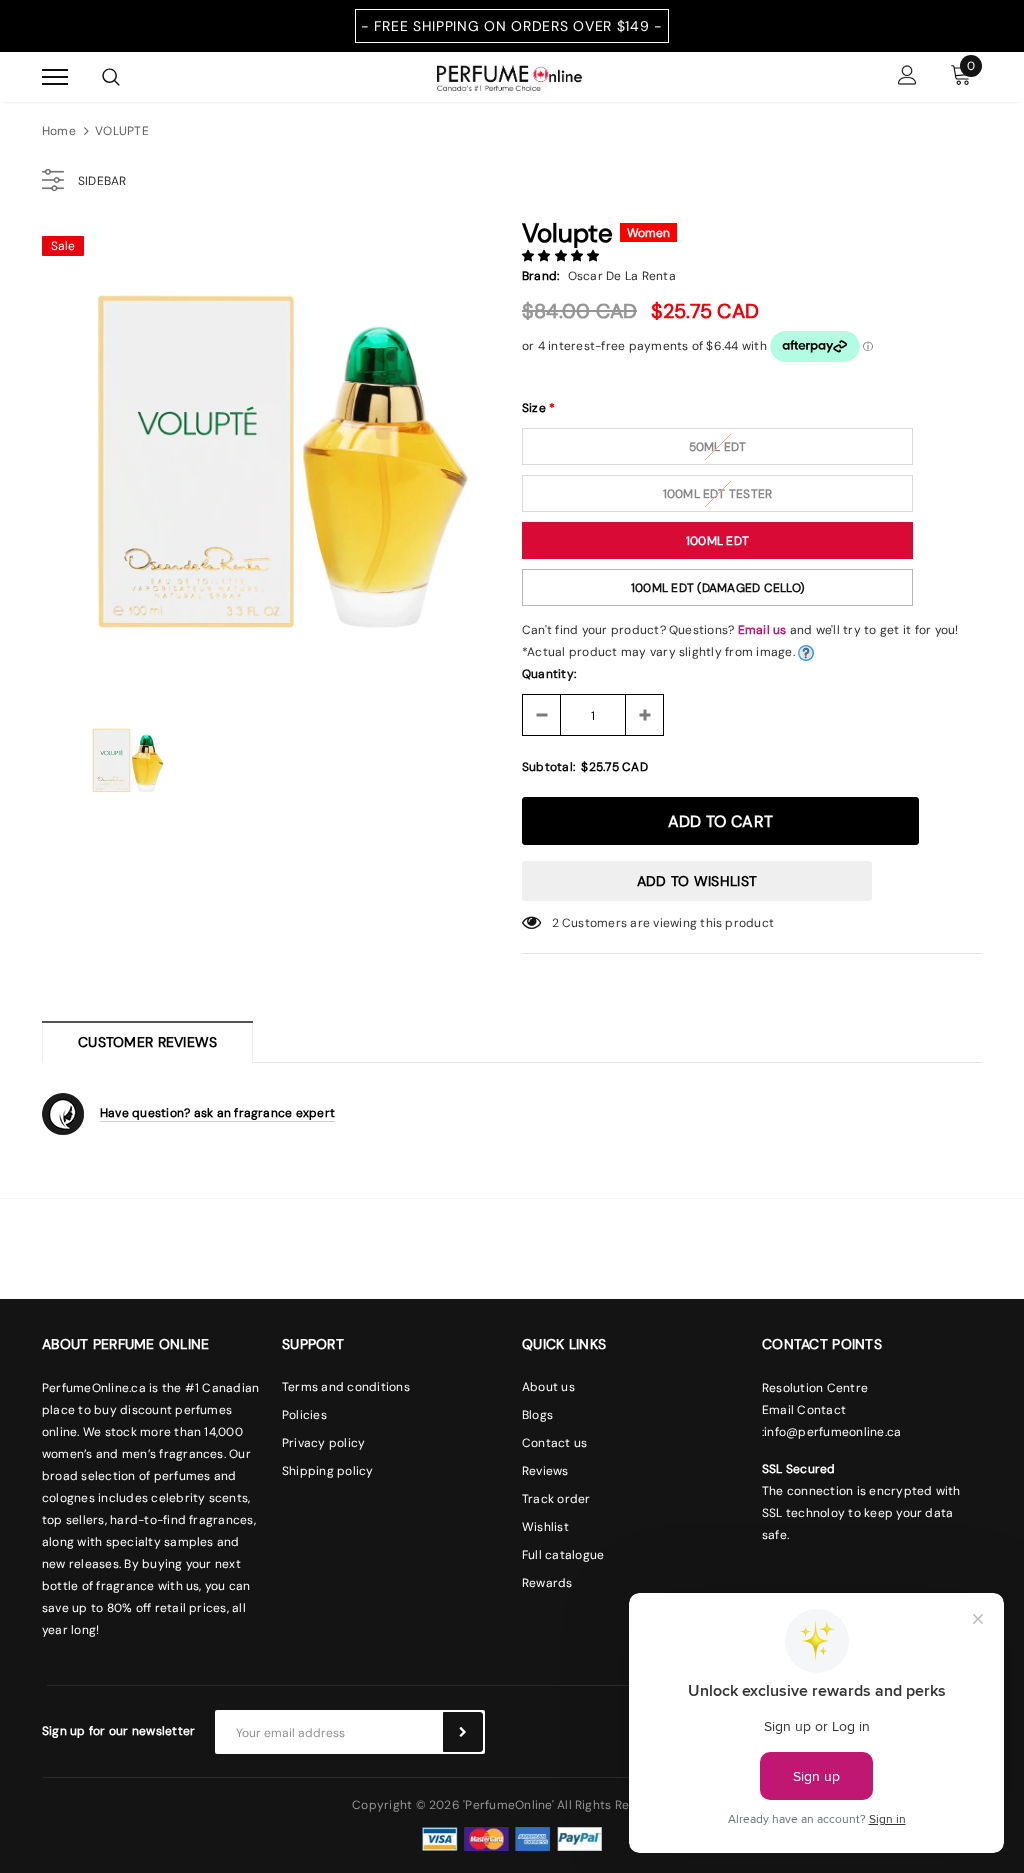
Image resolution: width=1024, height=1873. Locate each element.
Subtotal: (548, 767)
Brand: (540, 276)
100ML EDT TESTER (718, 494)
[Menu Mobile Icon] (55, 77)
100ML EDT (717, 541)
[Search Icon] (111, 77)
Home (59, 131)
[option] (272, 455)
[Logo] (509, 76)
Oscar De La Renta (622, 276)
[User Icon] (907, 77)
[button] (562, 256)
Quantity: (549, 674)
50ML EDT (718, 447)
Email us (762, 630)
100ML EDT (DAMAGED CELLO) (717, 588)
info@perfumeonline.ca (832, 1432)
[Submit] (463, 1732)
